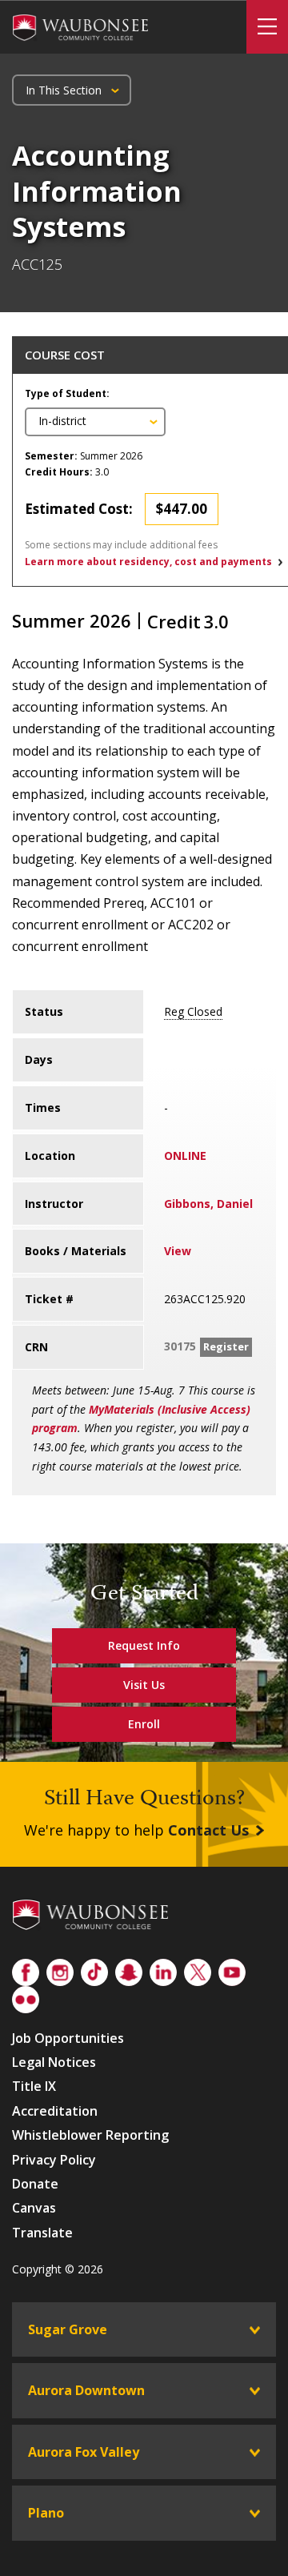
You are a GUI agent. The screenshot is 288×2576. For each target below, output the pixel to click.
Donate (35, 2184)
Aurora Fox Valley (84, 2452)
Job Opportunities (68, 2038)
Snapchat (129, 1969)
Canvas (34, 2208)
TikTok (94, 1969)
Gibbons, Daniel (208, 1204)
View (178, 1251)
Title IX (34, 2086)
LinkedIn (163, 1969)
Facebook (26, 1969)
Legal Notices (54, 2062)
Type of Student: (67, 393)
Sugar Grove (68, 2329)
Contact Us (208, 1830)
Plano (46, 2513)
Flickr (26, 1996)
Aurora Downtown (86, 2390)
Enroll (144, 1724)
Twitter (198, 1969)
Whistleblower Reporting (90, 2135)
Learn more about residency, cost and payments (148, 562)
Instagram (60, 1969)
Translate (42, 2233)
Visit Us (144, 1685)
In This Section (64, 90)
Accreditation (55, 2111)
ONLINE (185, 1156)
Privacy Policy (54, 2160)
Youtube (232, 1969)
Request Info (144, 1645)
